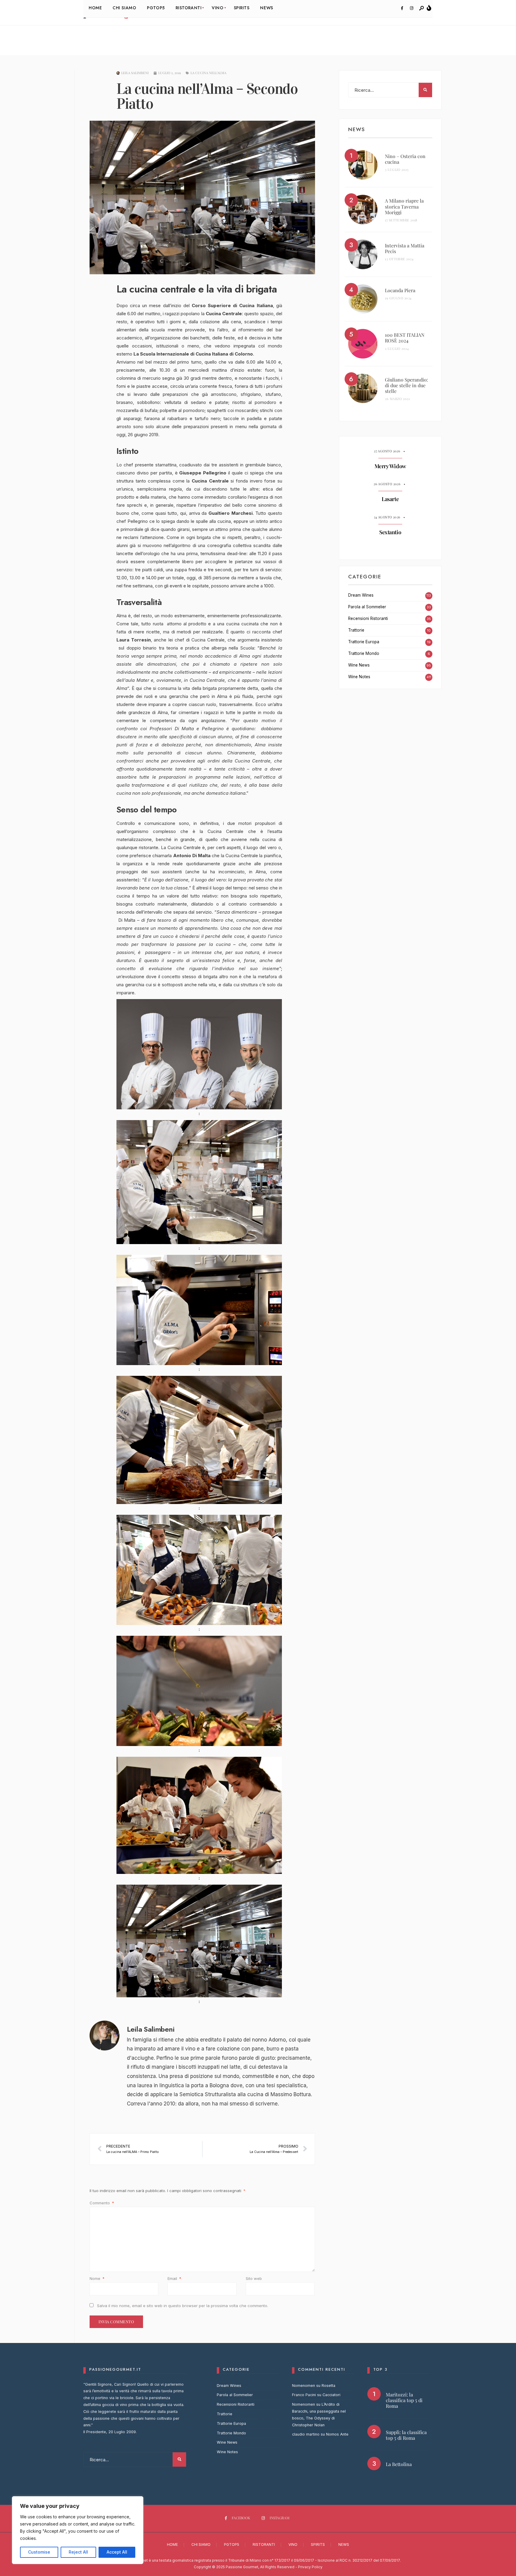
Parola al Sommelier (367, 607)
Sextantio (390, 532)
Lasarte (390, 499)
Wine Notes (359, 677)
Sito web (254, 2278)
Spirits (318, 2544)
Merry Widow (390, 466)
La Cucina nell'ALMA (208, 73)
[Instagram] (411, 8)
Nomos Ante (337, 2434)
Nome (97, 2278)
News (344, 2544)
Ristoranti (264, 2544)
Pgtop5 (232, 2544)
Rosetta (328, 2386)
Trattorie (356, 630)
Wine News (359, 665)
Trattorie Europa (364, 642)
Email (174, 2278)
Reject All (78, 2552)
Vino (293, 2544)
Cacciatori (331, 2395)
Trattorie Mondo (364, 653)
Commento (102, 2203)
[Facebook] (402, 8)
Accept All (117, 2552)
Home (172, 2544)
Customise (39, 2552)
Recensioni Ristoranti (368, 618)
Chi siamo (201, 2544)
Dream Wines (361, 595)
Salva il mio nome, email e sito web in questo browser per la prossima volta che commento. (183, 2306)
